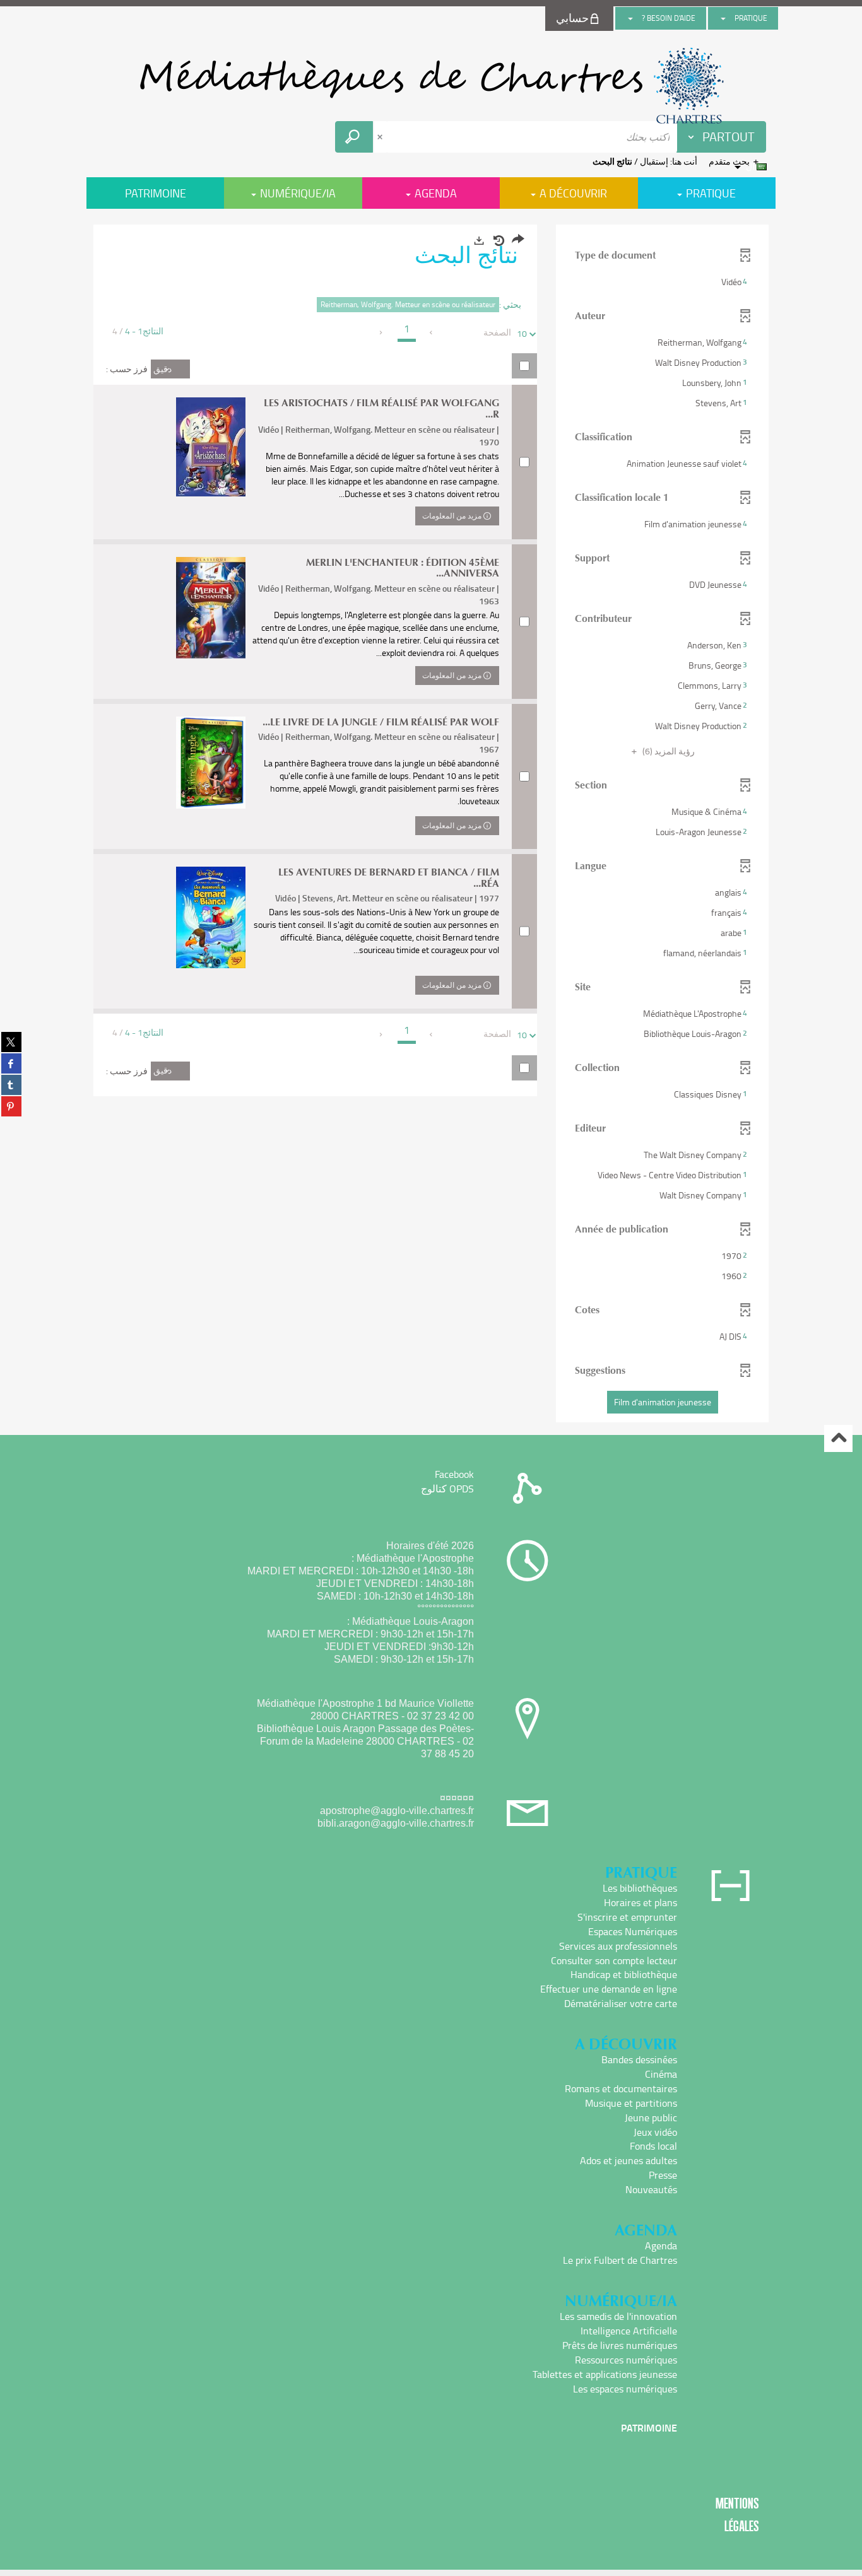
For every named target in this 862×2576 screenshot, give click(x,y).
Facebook (454, 1474)
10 (522, 333)
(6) (668, 751)
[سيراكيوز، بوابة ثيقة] (431, 86)
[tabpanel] (431, 825)
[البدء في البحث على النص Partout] (354, 137)
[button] (662, 282)
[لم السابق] (432, 332)
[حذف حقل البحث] (381, 137)
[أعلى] (838, 1438)
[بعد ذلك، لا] (381, 332)
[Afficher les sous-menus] (723, 18)
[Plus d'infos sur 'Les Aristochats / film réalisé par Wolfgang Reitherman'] (211, 447)
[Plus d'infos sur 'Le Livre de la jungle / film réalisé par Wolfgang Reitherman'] (211, 763)
